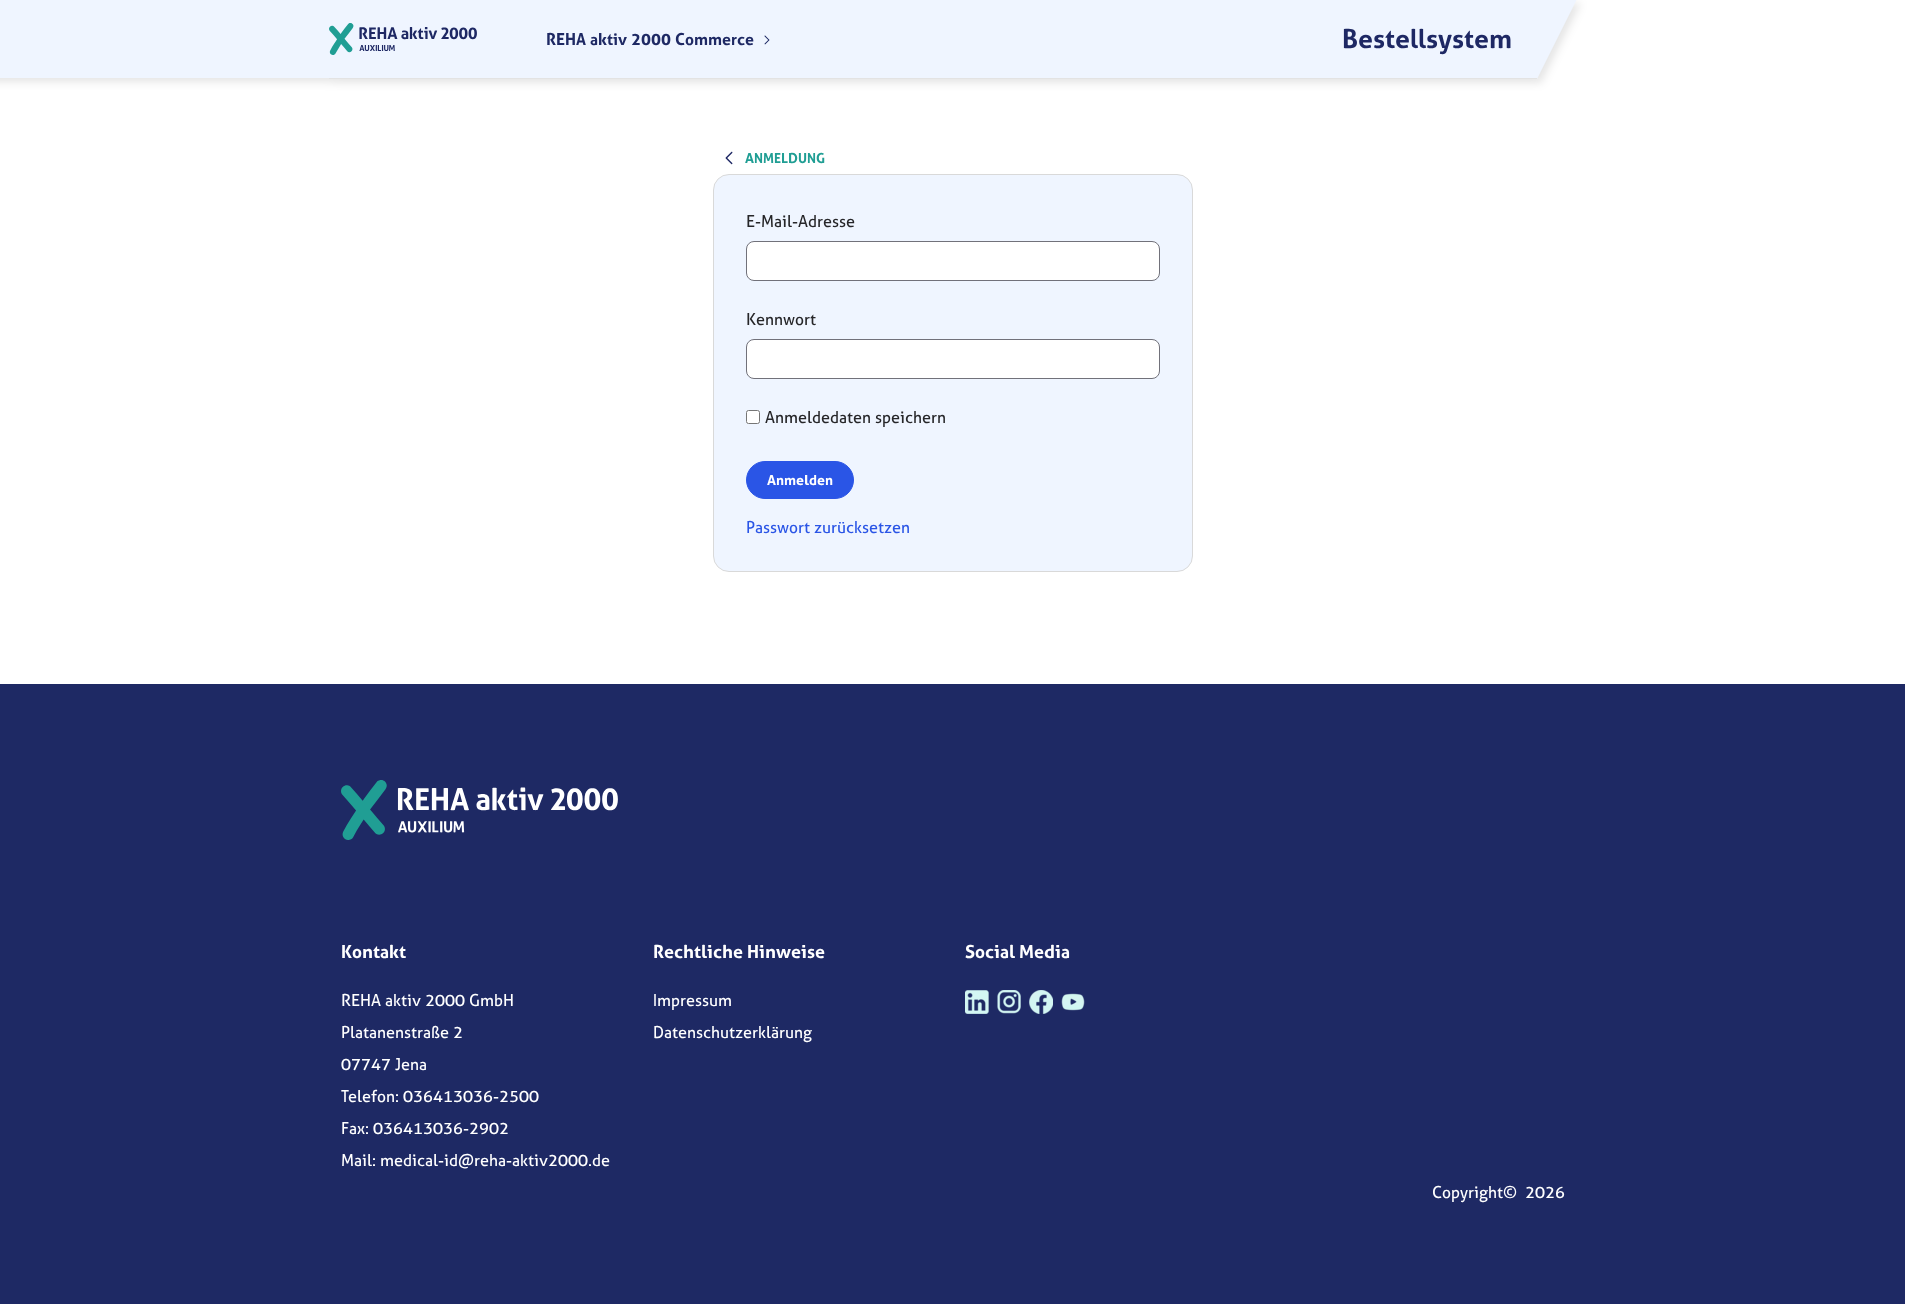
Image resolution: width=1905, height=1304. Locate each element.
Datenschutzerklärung (732, 1032)
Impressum (692, 1000)
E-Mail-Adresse (800, 221)
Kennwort (781, 319)
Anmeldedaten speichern (855, 417)
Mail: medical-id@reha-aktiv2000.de (475, 1160)
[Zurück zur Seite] (729, 157)
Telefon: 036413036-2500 (440, 1096)
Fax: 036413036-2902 (425, 1128)
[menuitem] (659, 39)
